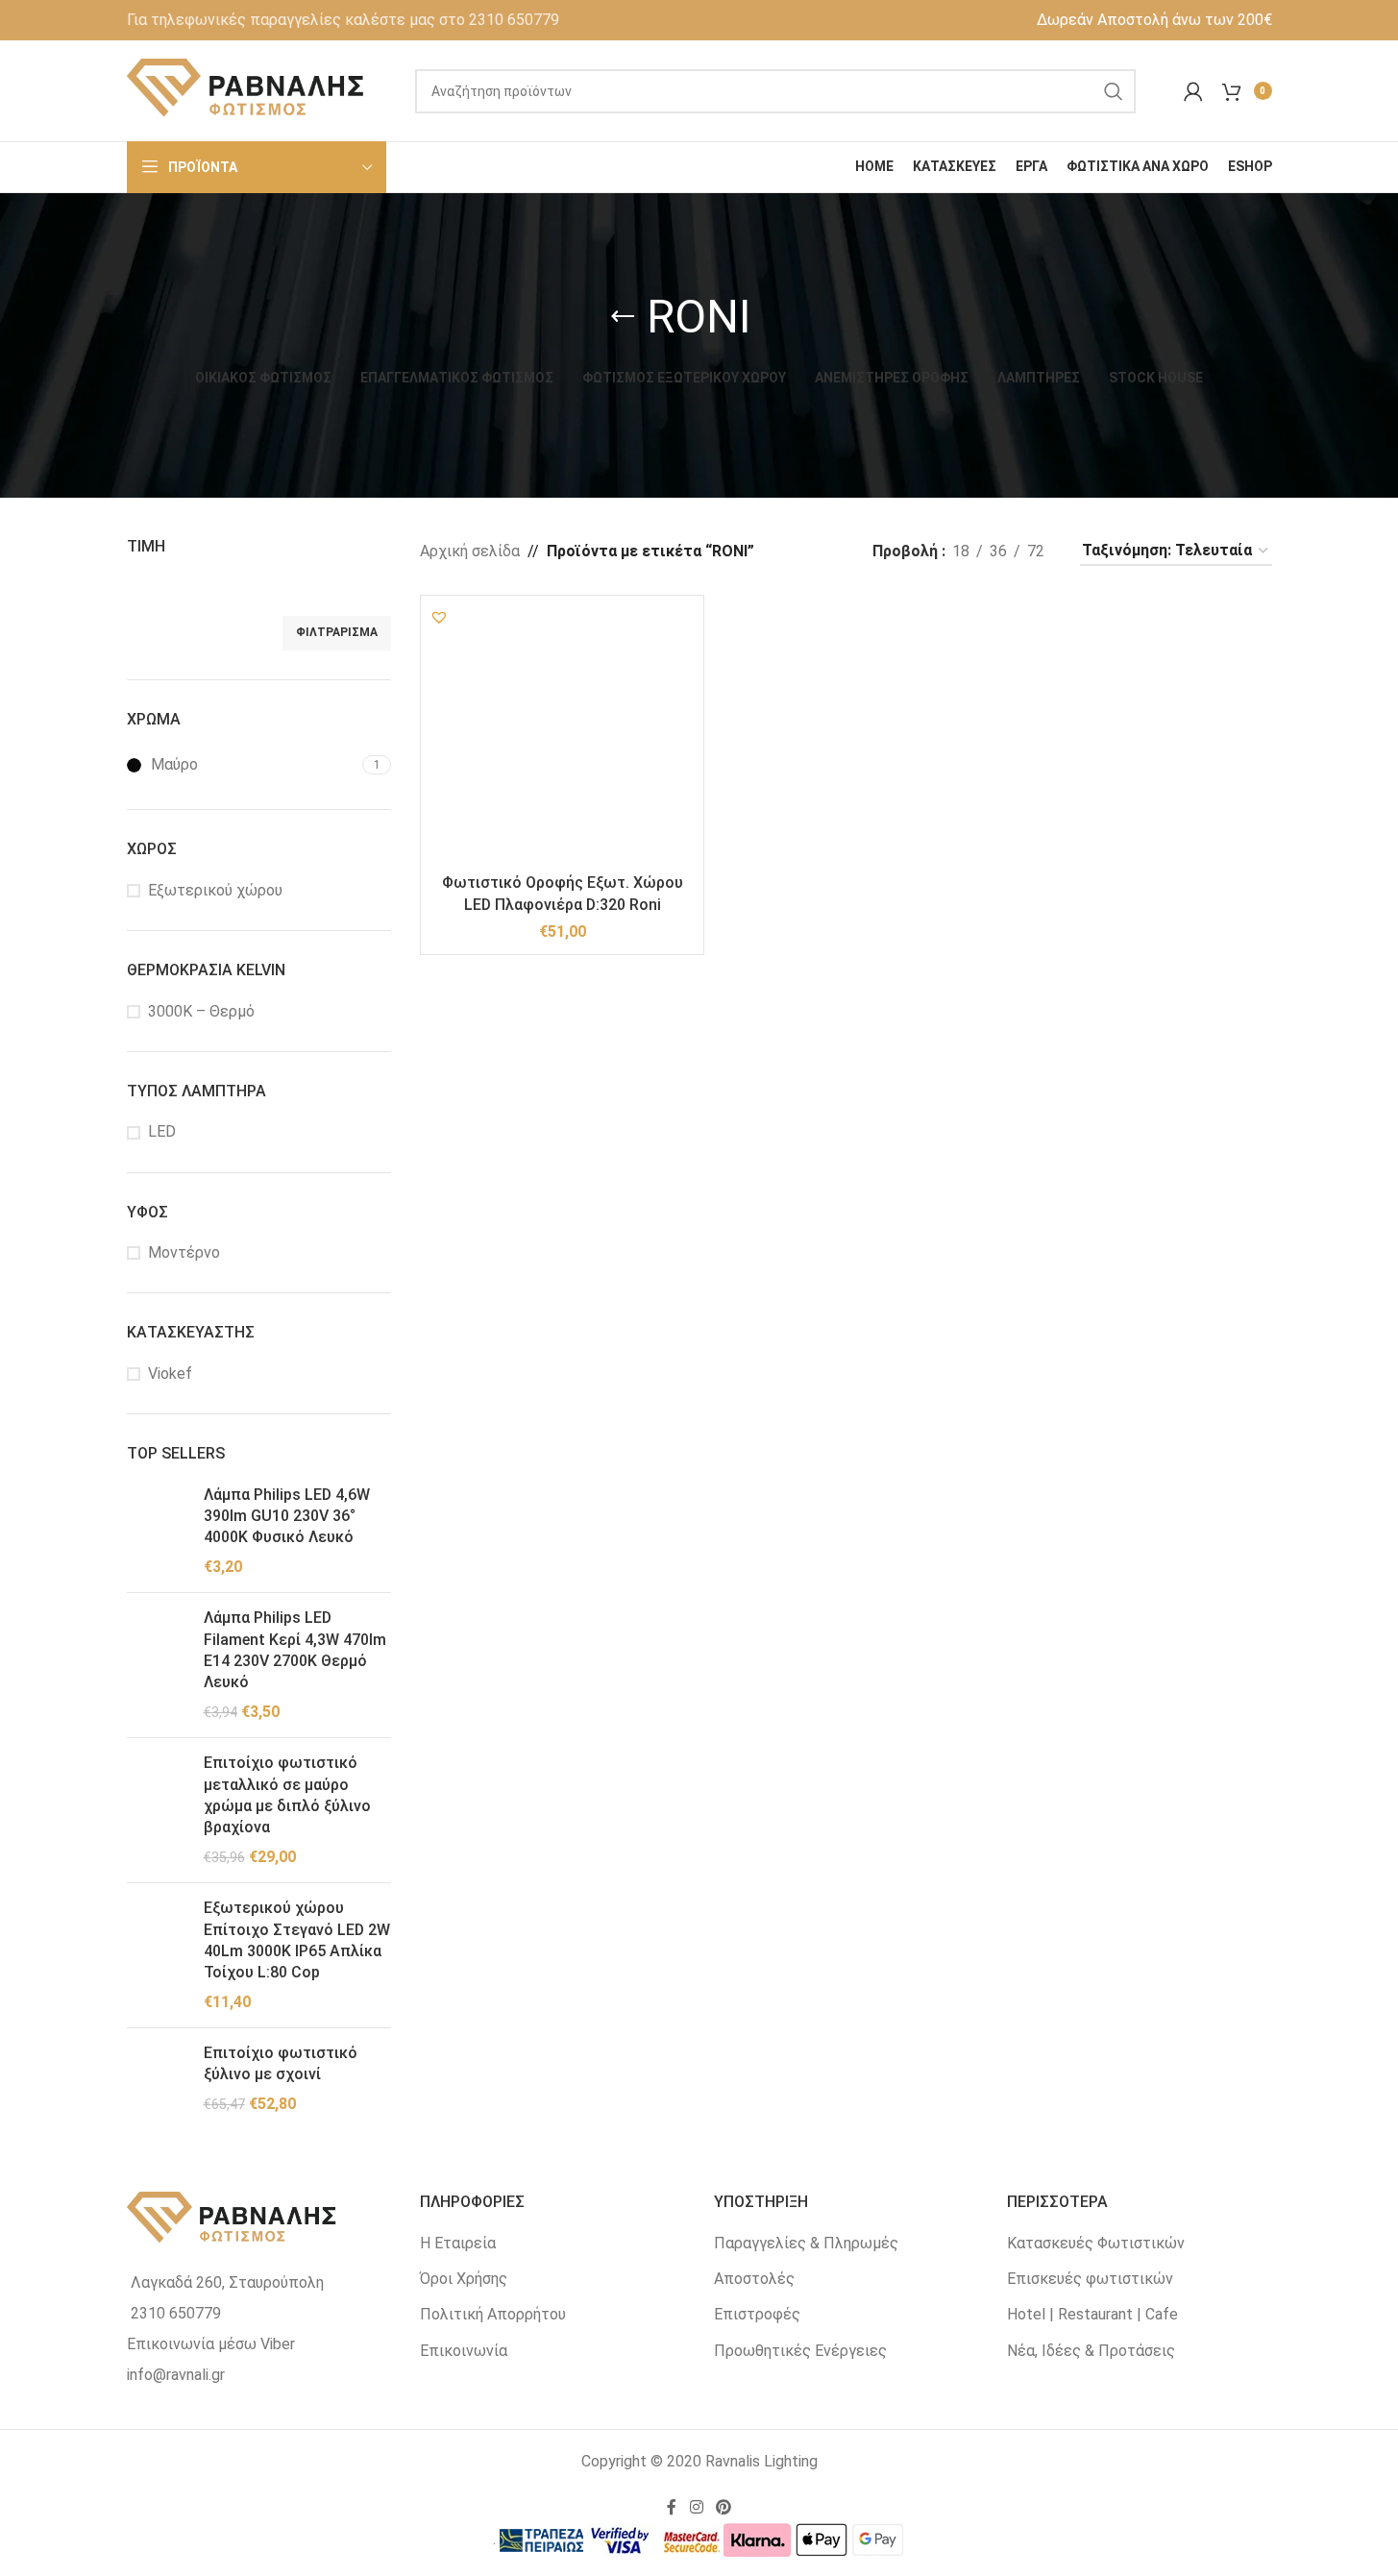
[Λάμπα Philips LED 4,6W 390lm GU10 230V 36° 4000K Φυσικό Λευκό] (158, 1532)
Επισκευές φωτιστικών (1090, 2279)
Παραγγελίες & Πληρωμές (806, 2243)
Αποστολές (754, 2279)
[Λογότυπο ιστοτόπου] (247, 90)
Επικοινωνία (464, 2351)
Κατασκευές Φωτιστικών (1096, 2243)
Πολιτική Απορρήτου (493, 2314)
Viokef (170, 1374)
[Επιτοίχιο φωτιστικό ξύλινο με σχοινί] (158, 2079)
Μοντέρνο (184, 1252)
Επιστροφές (757, 2314)
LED (162, 1131)
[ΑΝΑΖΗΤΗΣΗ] (1114, 91)
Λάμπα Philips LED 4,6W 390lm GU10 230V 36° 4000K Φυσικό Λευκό (287, 1516)
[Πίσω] (623, 317)
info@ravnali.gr (176, 2375)
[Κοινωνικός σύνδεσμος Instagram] (696, 2508)
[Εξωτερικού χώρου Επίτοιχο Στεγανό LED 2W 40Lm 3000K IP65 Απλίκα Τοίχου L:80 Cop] (158, 1955)
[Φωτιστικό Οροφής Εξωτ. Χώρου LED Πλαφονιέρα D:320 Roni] (562, 737)
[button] (439, 617)
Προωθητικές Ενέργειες (800, 2351)
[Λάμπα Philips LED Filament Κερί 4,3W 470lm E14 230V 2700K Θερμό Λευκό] (158, 1665)
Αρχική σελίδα (470, 551)
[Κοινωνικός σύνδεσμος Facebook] (672, 2508)
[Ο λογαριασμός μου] (1193, 91)
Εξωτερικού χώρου (215, 890)
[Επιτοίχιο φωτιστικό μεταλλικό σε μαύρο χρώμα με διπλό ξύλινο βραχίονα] (158, 1810)
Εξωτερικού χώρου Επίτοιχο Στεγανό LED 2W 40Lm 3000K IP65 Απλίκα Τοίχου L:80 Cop (297, 1940)
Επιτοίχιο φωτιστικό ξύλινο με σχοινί (281, 2063)
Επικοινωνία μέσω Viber (211, 2344)
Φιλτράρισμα (337, 632)
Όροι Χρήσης (464, 2279)
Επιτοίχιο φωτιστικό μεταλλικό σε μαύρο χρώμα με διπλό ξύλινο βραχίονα (287, 1795)
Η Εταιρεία (458, 2243)
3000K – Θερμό (201, 1011)
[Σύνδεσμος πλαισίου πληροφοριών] (343, 20)
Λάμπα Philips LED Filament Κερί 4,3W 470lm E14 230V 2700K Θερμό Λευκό (295, 1650)
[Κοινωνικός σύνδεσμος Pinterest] (724, 2508)
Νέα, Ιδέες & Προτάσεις (1091, 2351)
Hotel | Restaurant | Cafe (1092, 2314)
